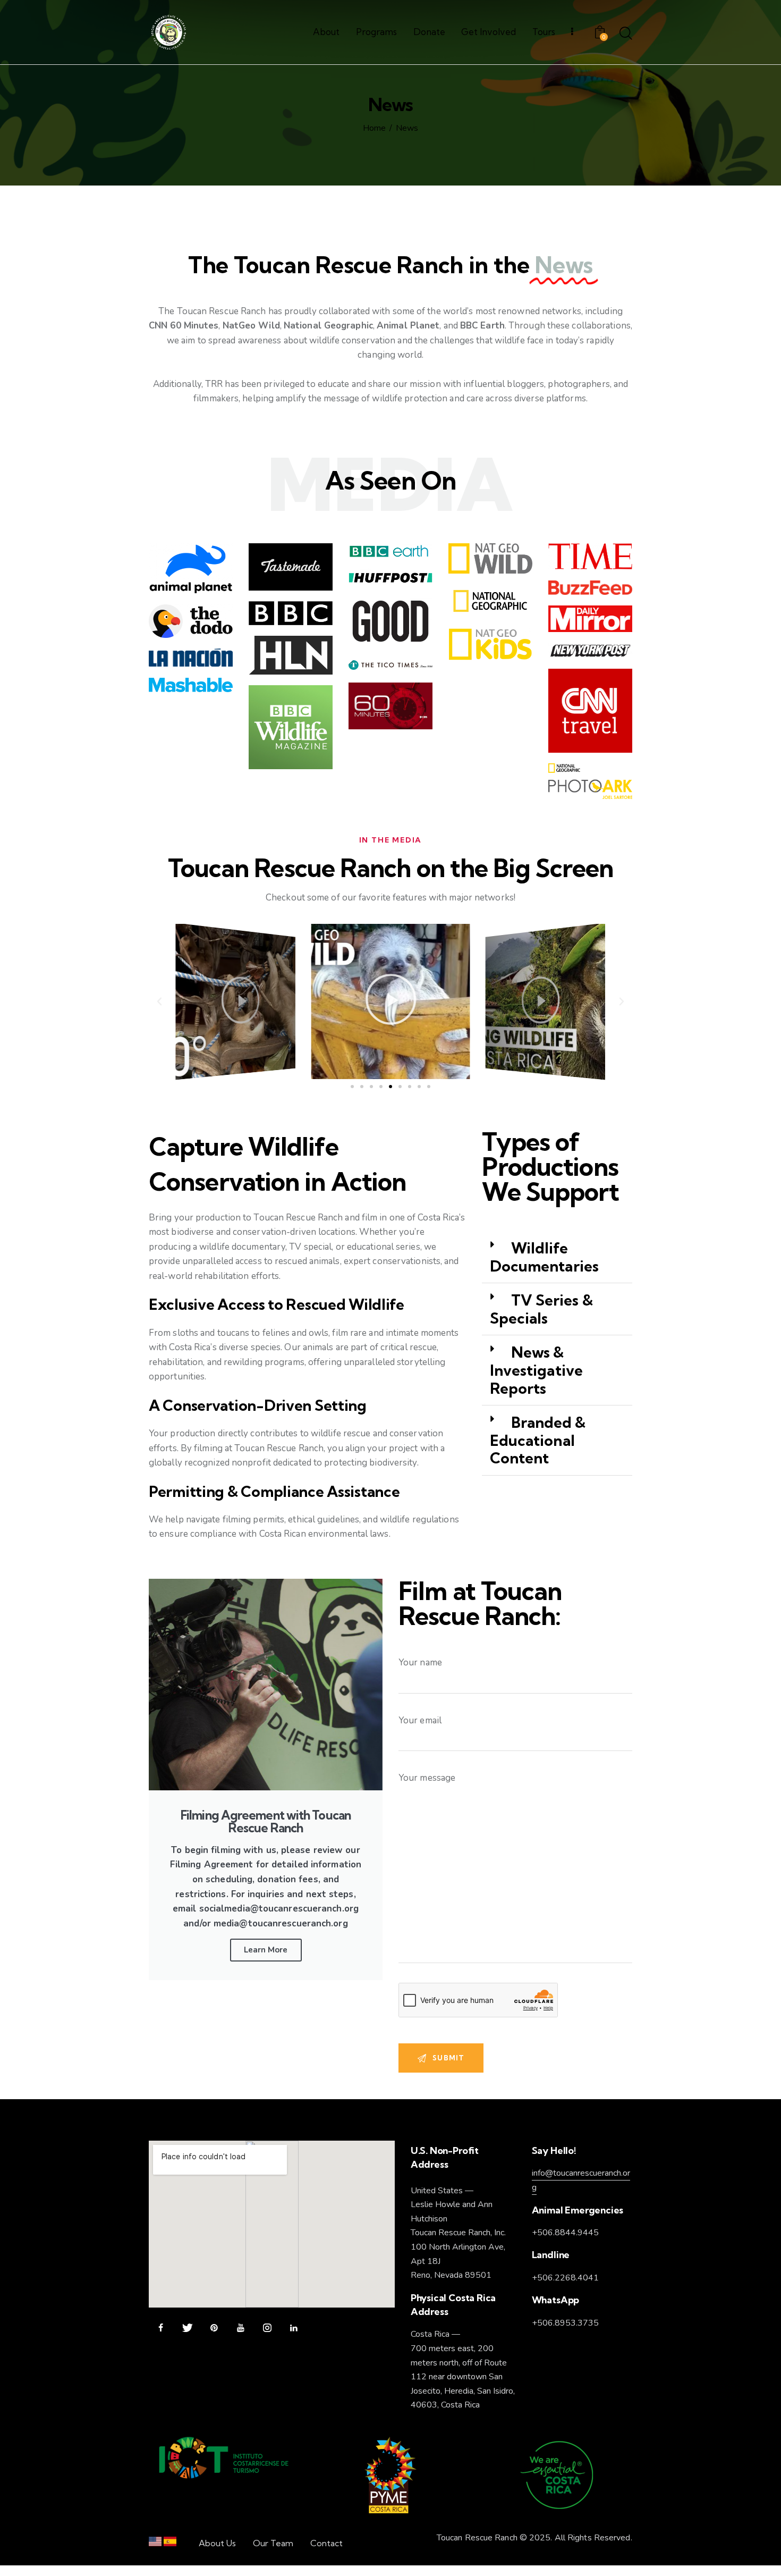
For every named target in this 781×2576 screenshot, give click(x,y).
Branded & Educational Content (538, 1440)
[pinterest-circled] (214, 2328)
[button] (159, 1001)
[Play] (236, 1001)
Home (374, 129)
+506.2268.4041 (565, 2278)
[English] (155, 2544)
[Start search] (626, 34)
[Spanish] (170, 2544)
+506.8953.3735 (565, 2323)
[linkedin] (294, 2328)
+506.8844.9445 (565, 2233)
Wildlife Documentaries (544, 1257)
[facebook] (161, 2328)
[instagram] (267, 2328)
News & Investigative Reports (536, 1370)
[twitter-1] (187, 2328)
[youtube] (240, 2328)
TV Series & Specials (541, 1309)
